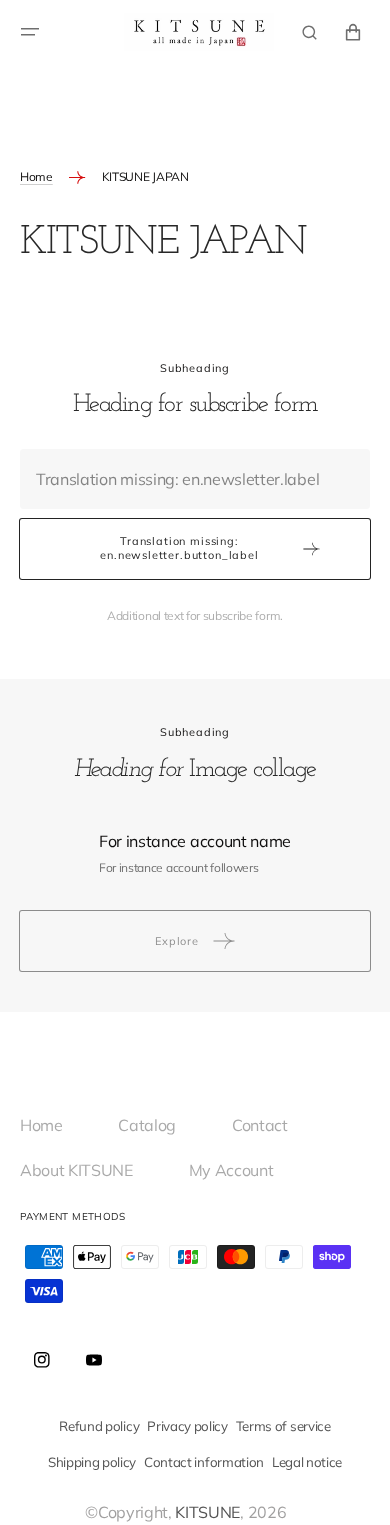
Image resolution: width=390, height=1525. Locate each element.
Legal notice (307, 1462)
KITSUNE (207, 1512)
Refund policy (99, 1426)
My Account (231, 1170)
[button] (30, 32)
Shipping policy (92, 1462)
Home (36, 176)
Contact (267, 1125)
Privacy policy (187, 1426)
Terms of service (283, 1426)
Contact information (204, 1462)
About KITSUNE (84, 1170)
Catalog (154, 1125)
